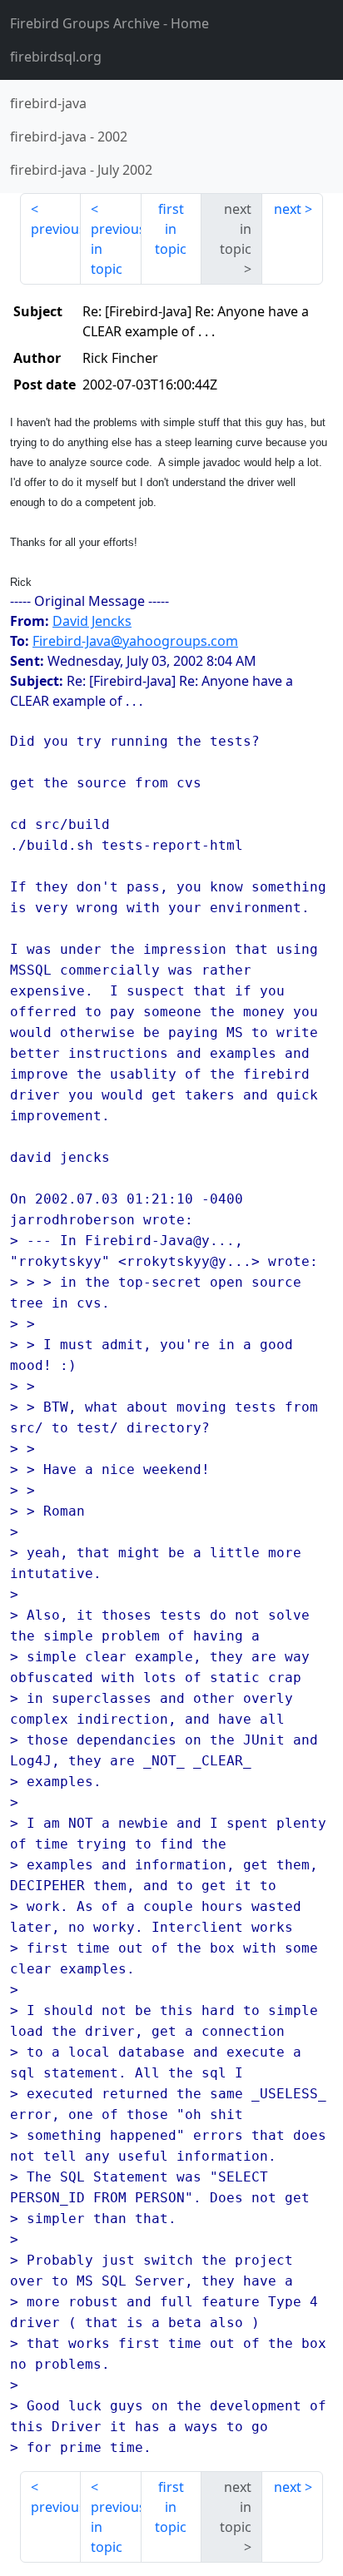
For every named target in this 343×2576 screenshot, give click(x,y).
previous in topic (116, 249)
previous (56, 229)
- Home (109, 23)
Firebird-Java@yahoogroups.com (135, 641)
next (288, 209)
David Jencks (92, 621)
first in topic (171, 229)
